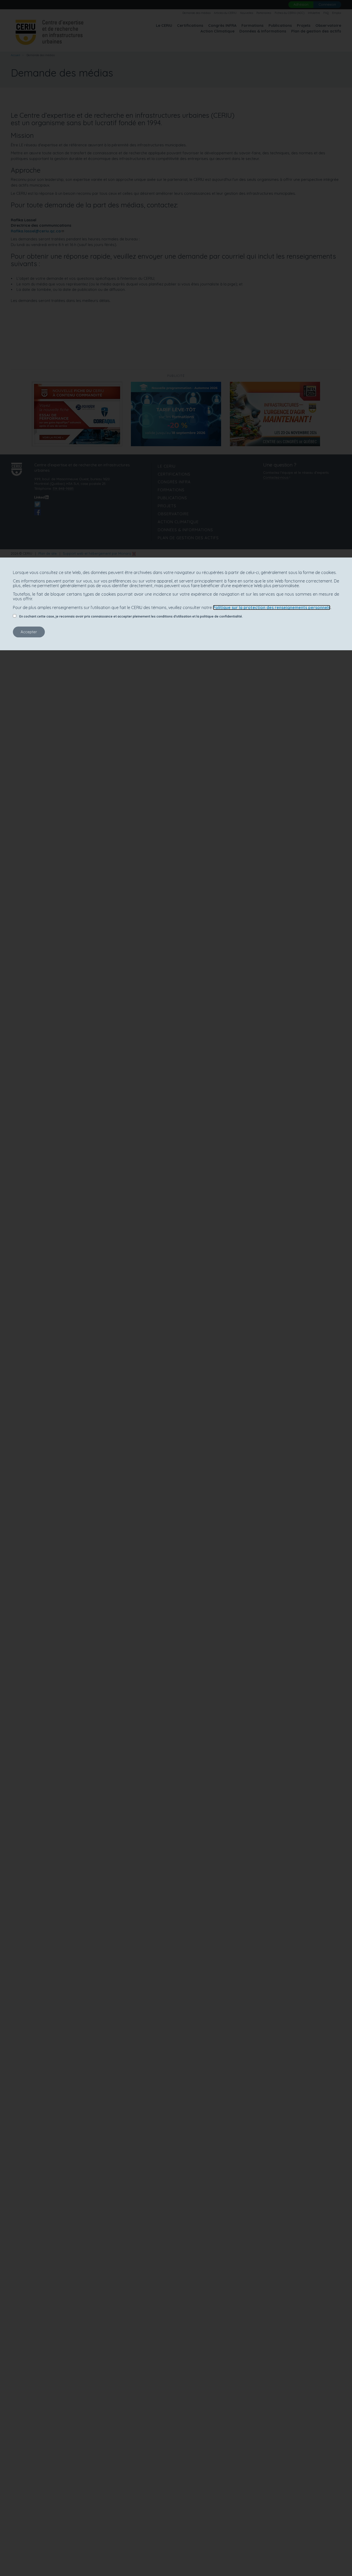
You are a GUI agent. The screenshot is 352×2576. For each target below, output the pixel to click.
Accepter (29, 632)
